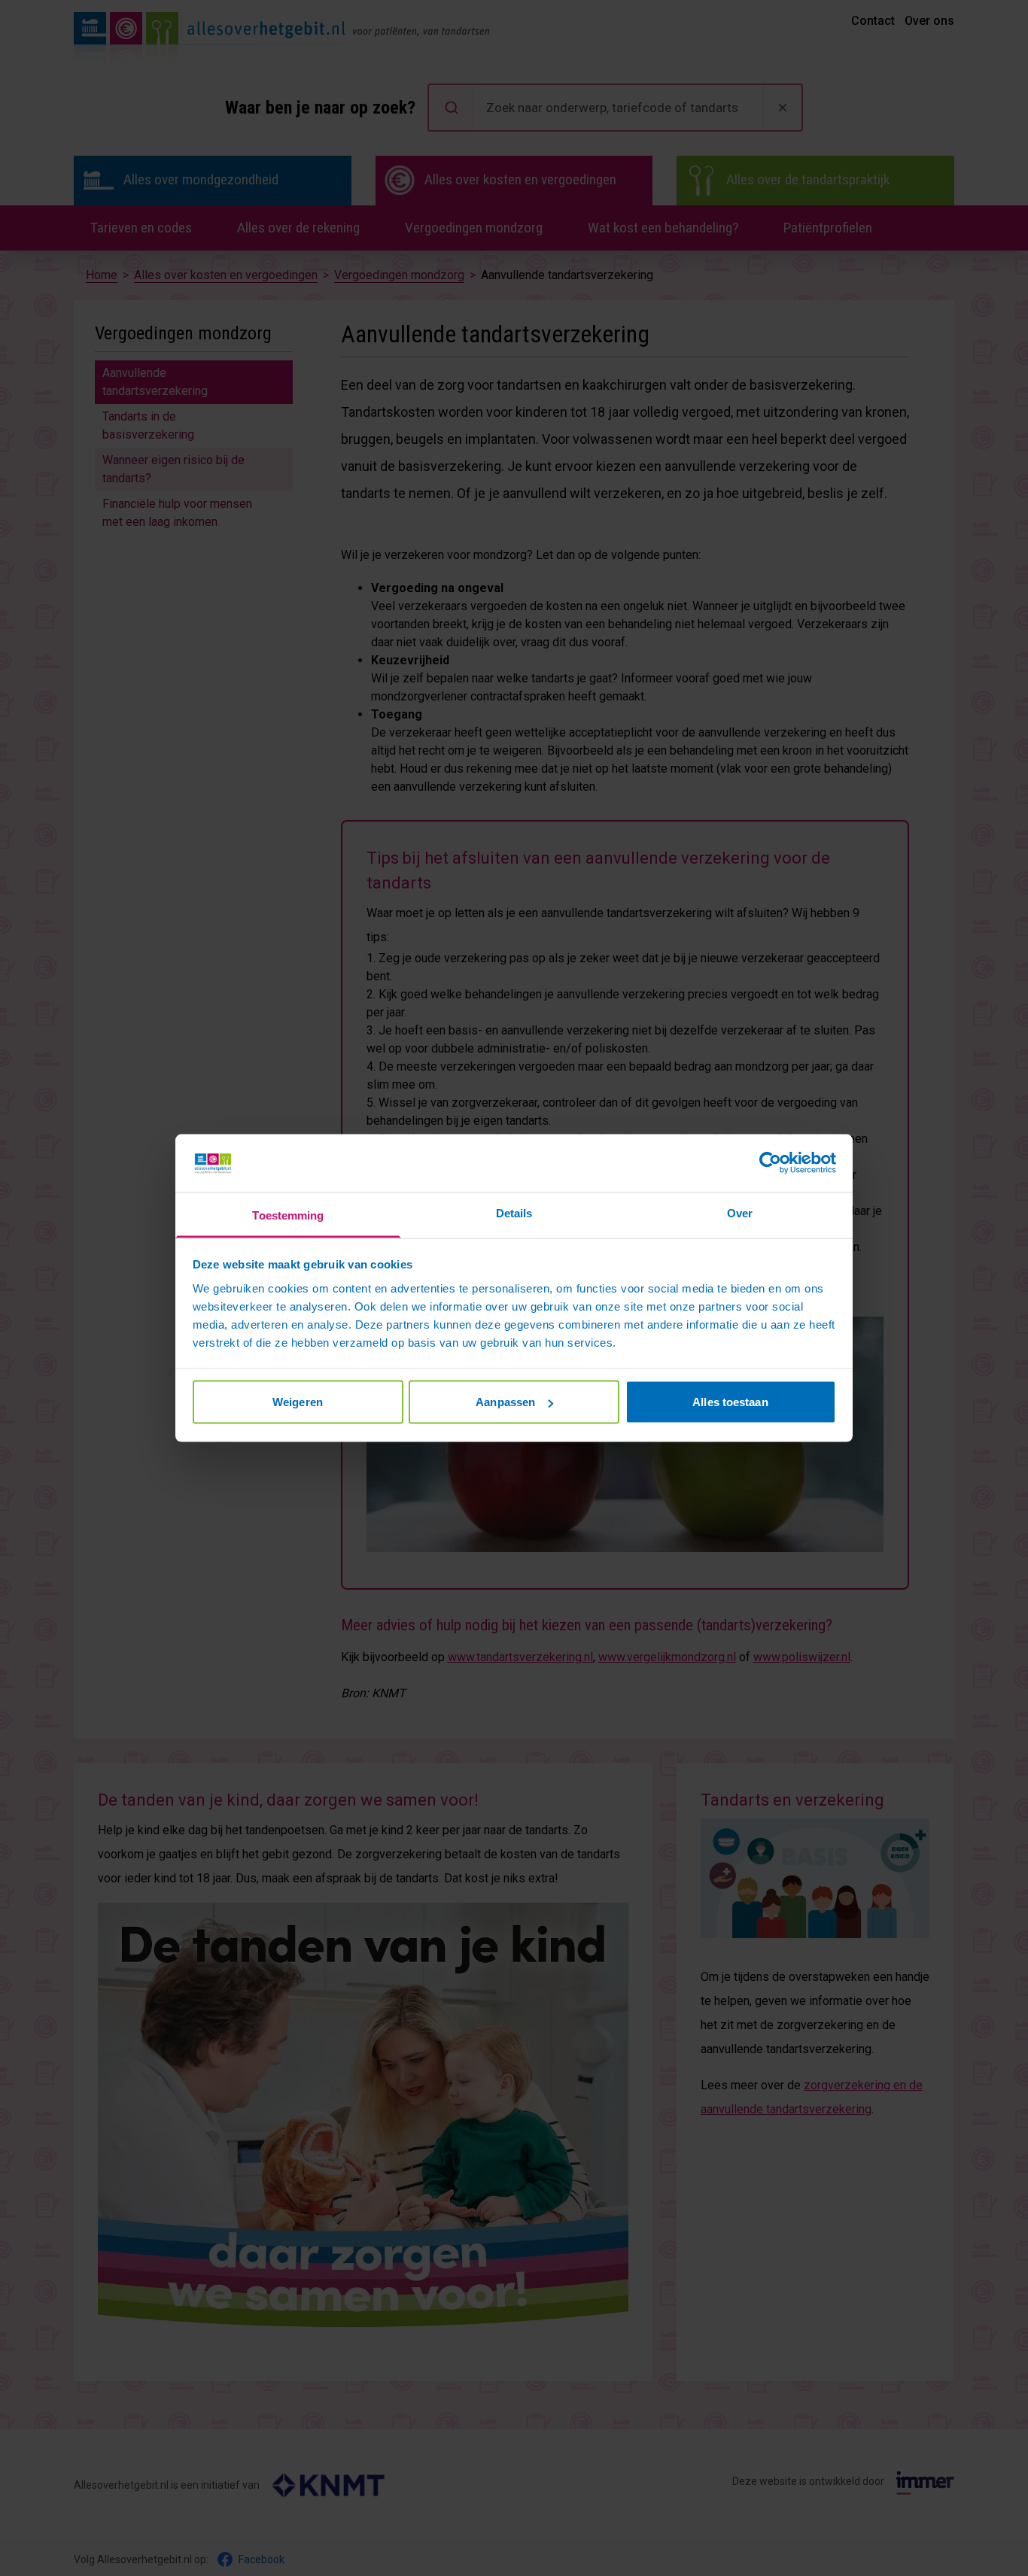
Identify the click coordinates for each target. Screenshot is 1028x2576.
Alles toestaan (730, 1402)
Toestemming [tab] (288, 1215)
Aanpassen (505, 1402)
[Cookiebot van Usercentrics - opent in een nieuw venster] (770, 1163)
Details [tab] (514, 1212)
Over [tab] (740, 1212)
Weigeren (298, 1402)
